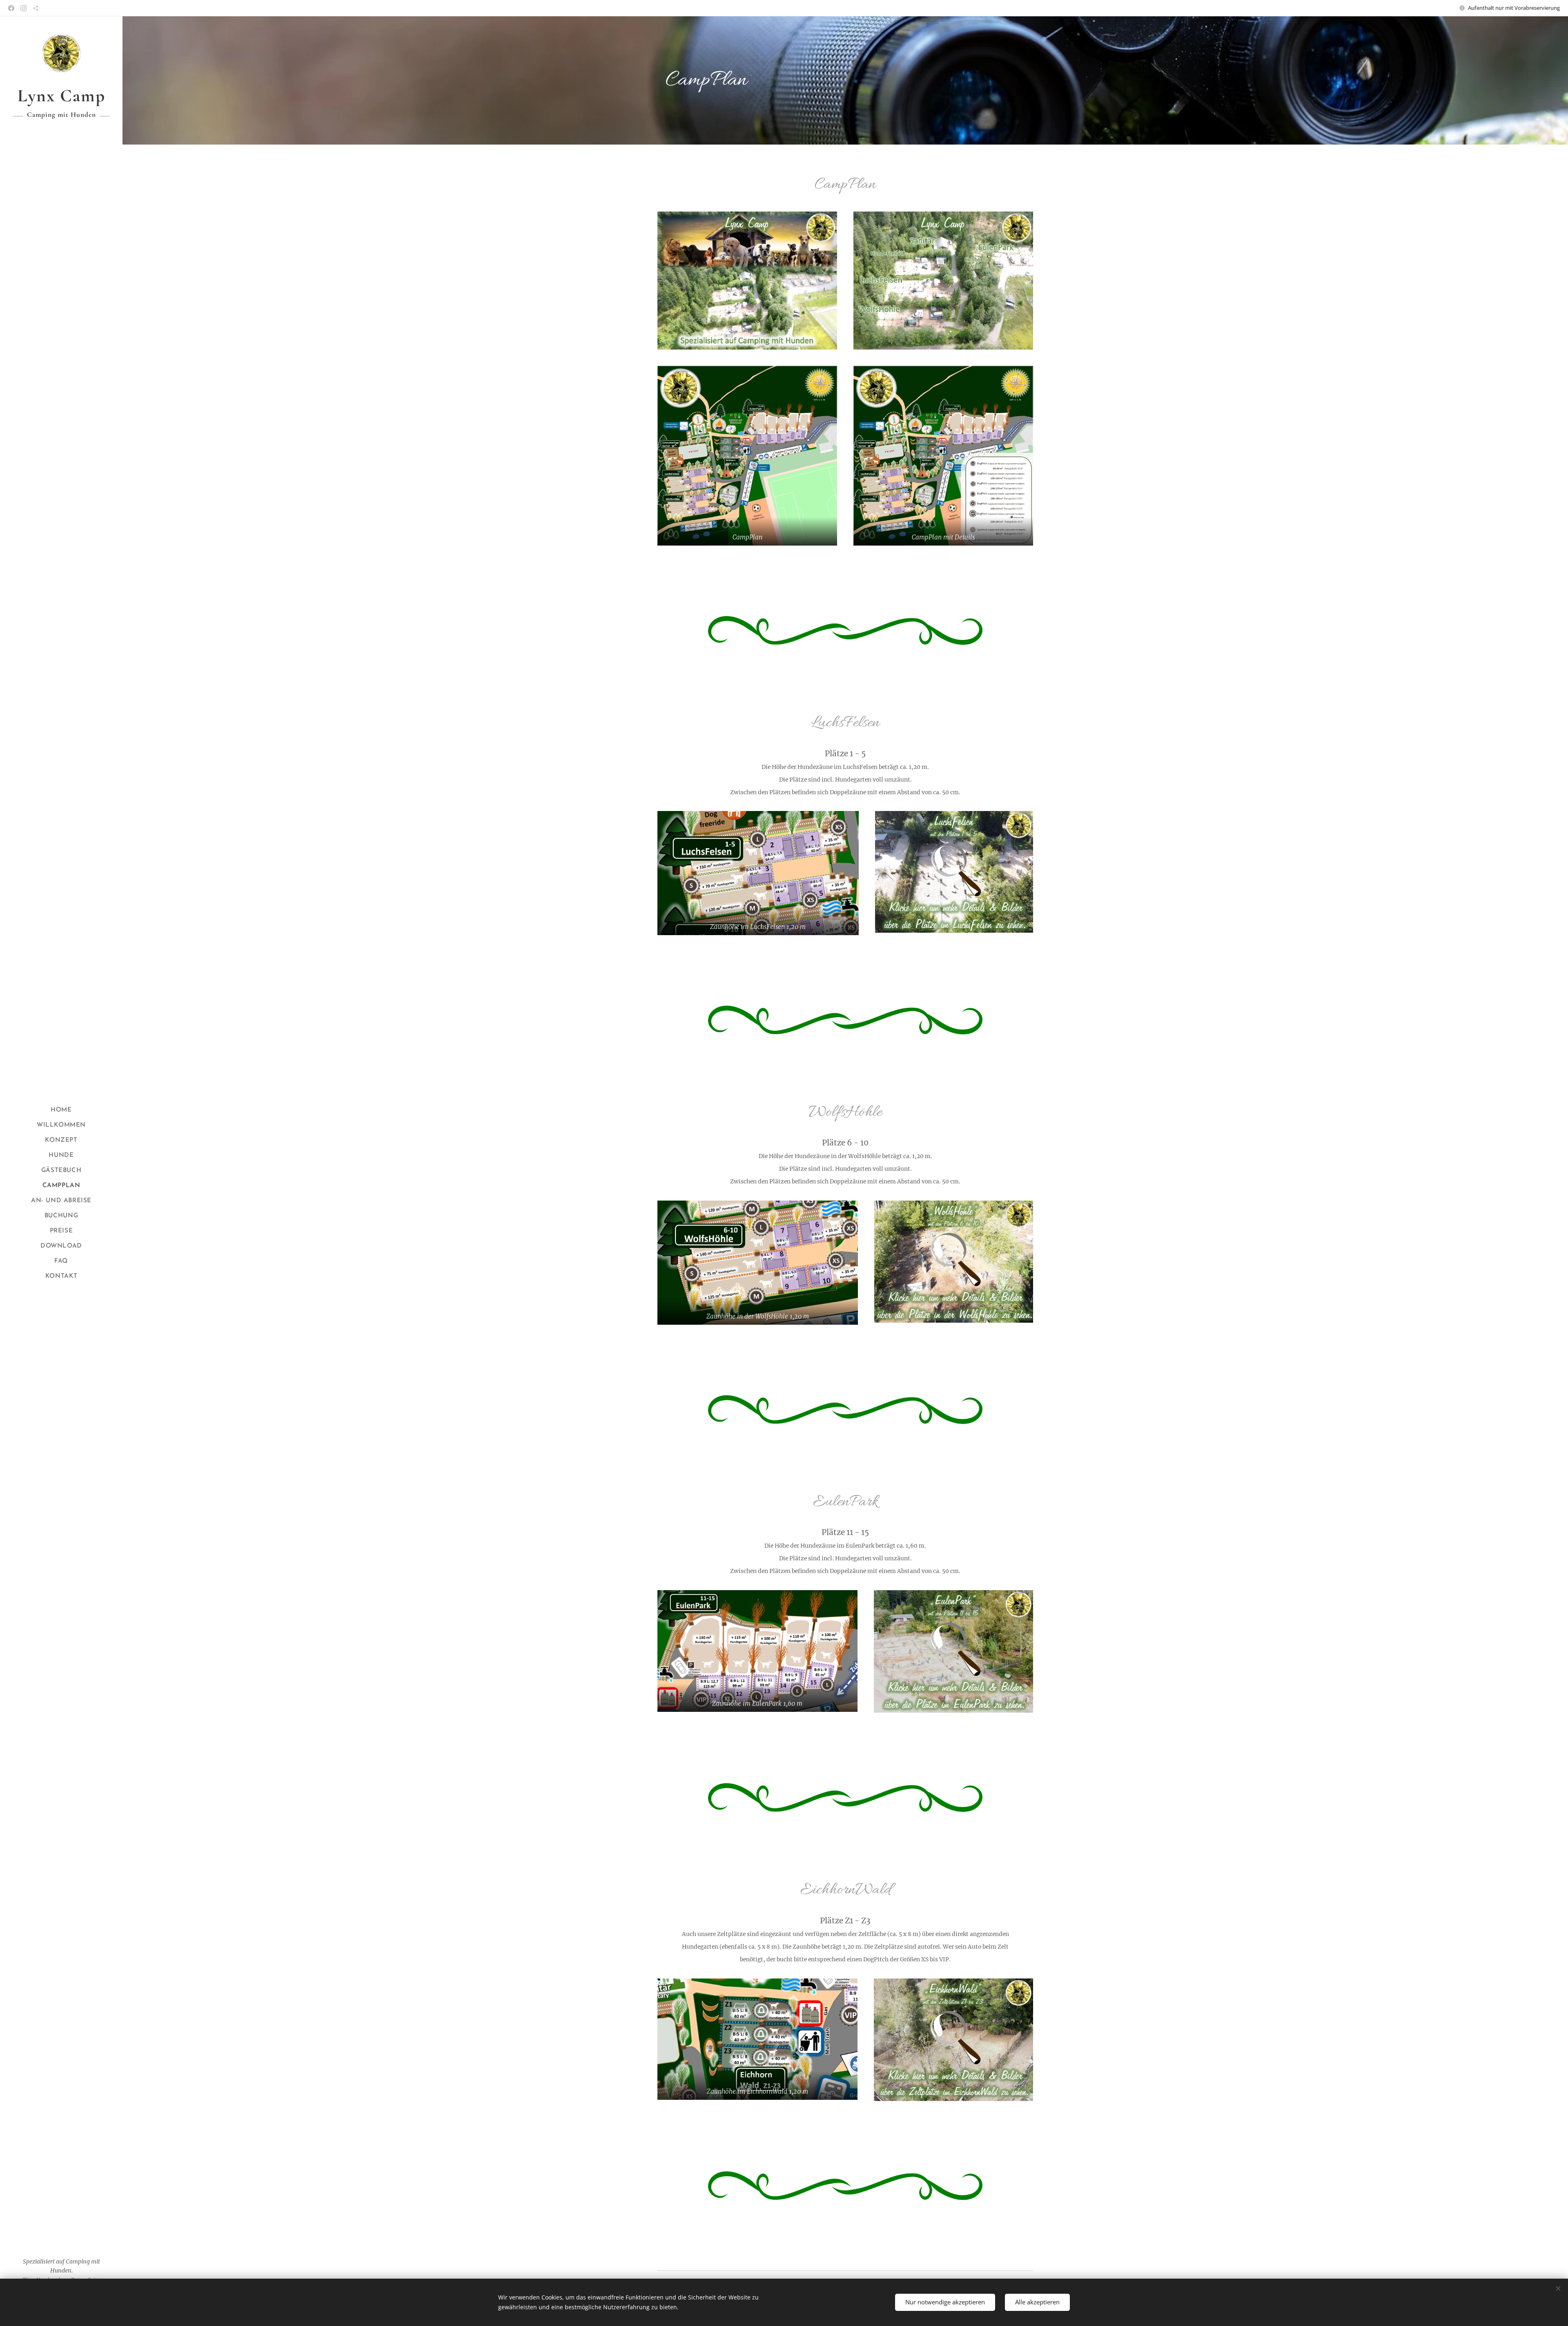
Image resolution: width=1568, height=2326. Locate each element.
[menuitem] (61, 1110)
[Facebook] (11, 8)
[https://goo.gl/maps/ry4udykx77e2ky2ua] (36, 8)
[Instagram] (23, 8)
